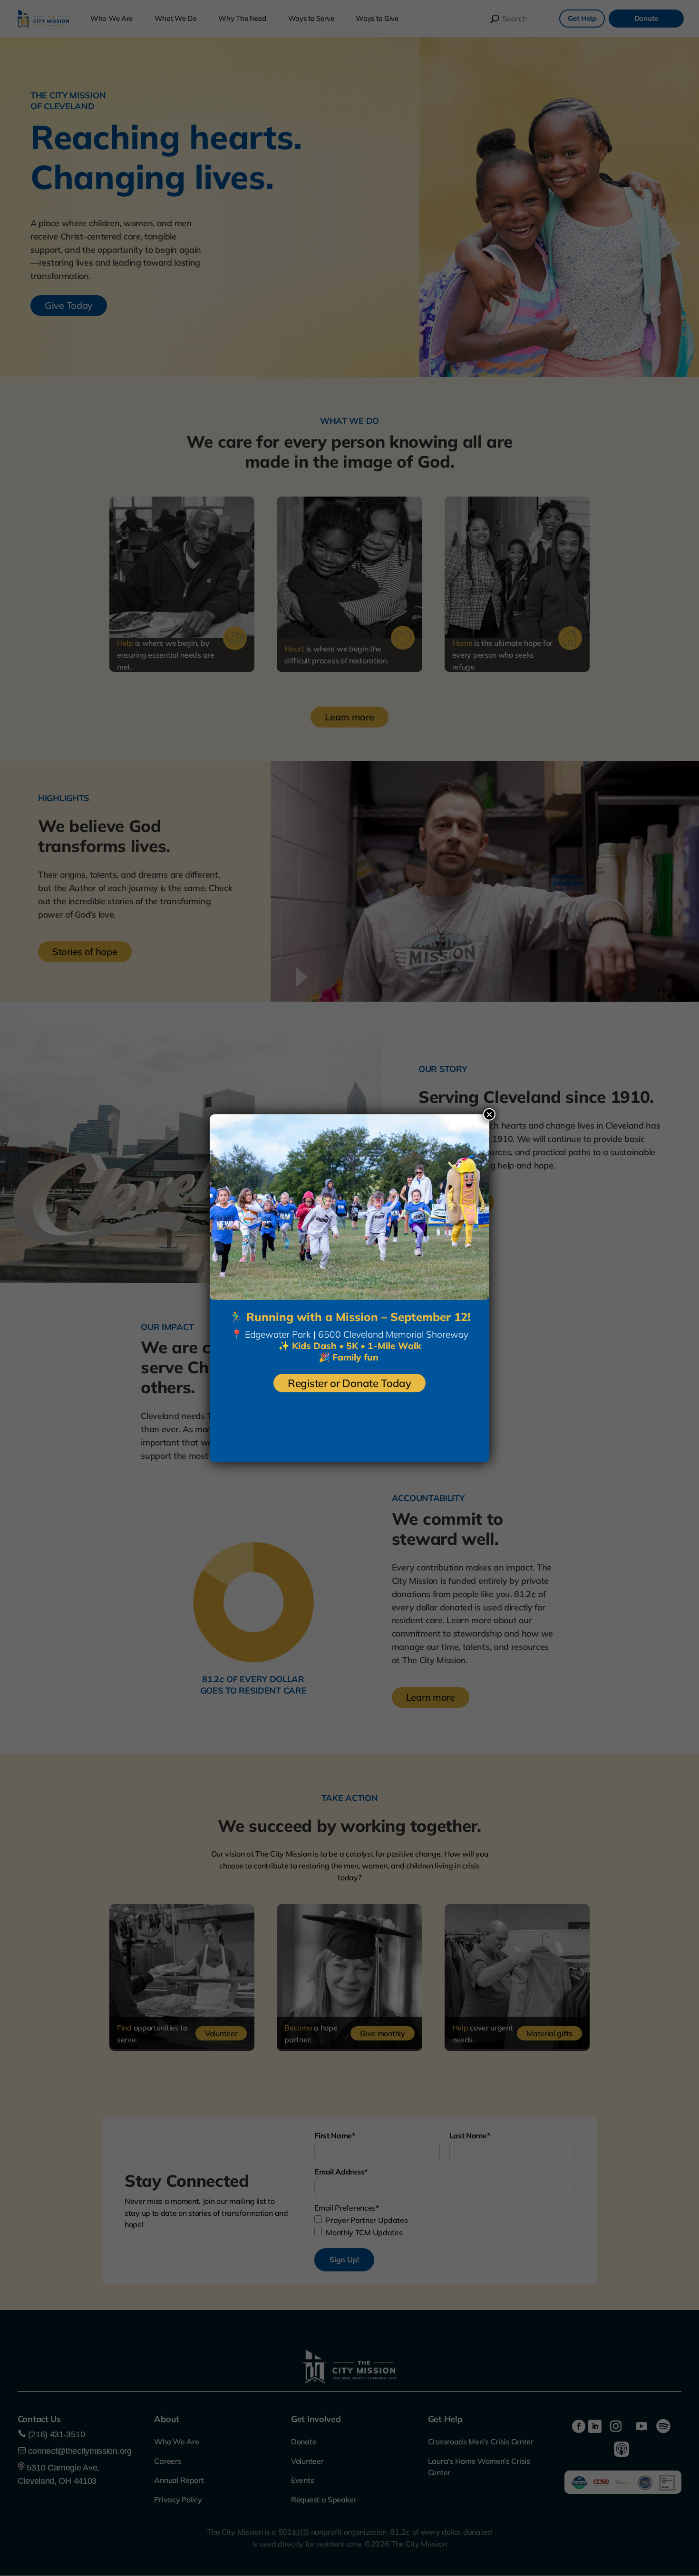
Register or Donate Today (349, 1383)
